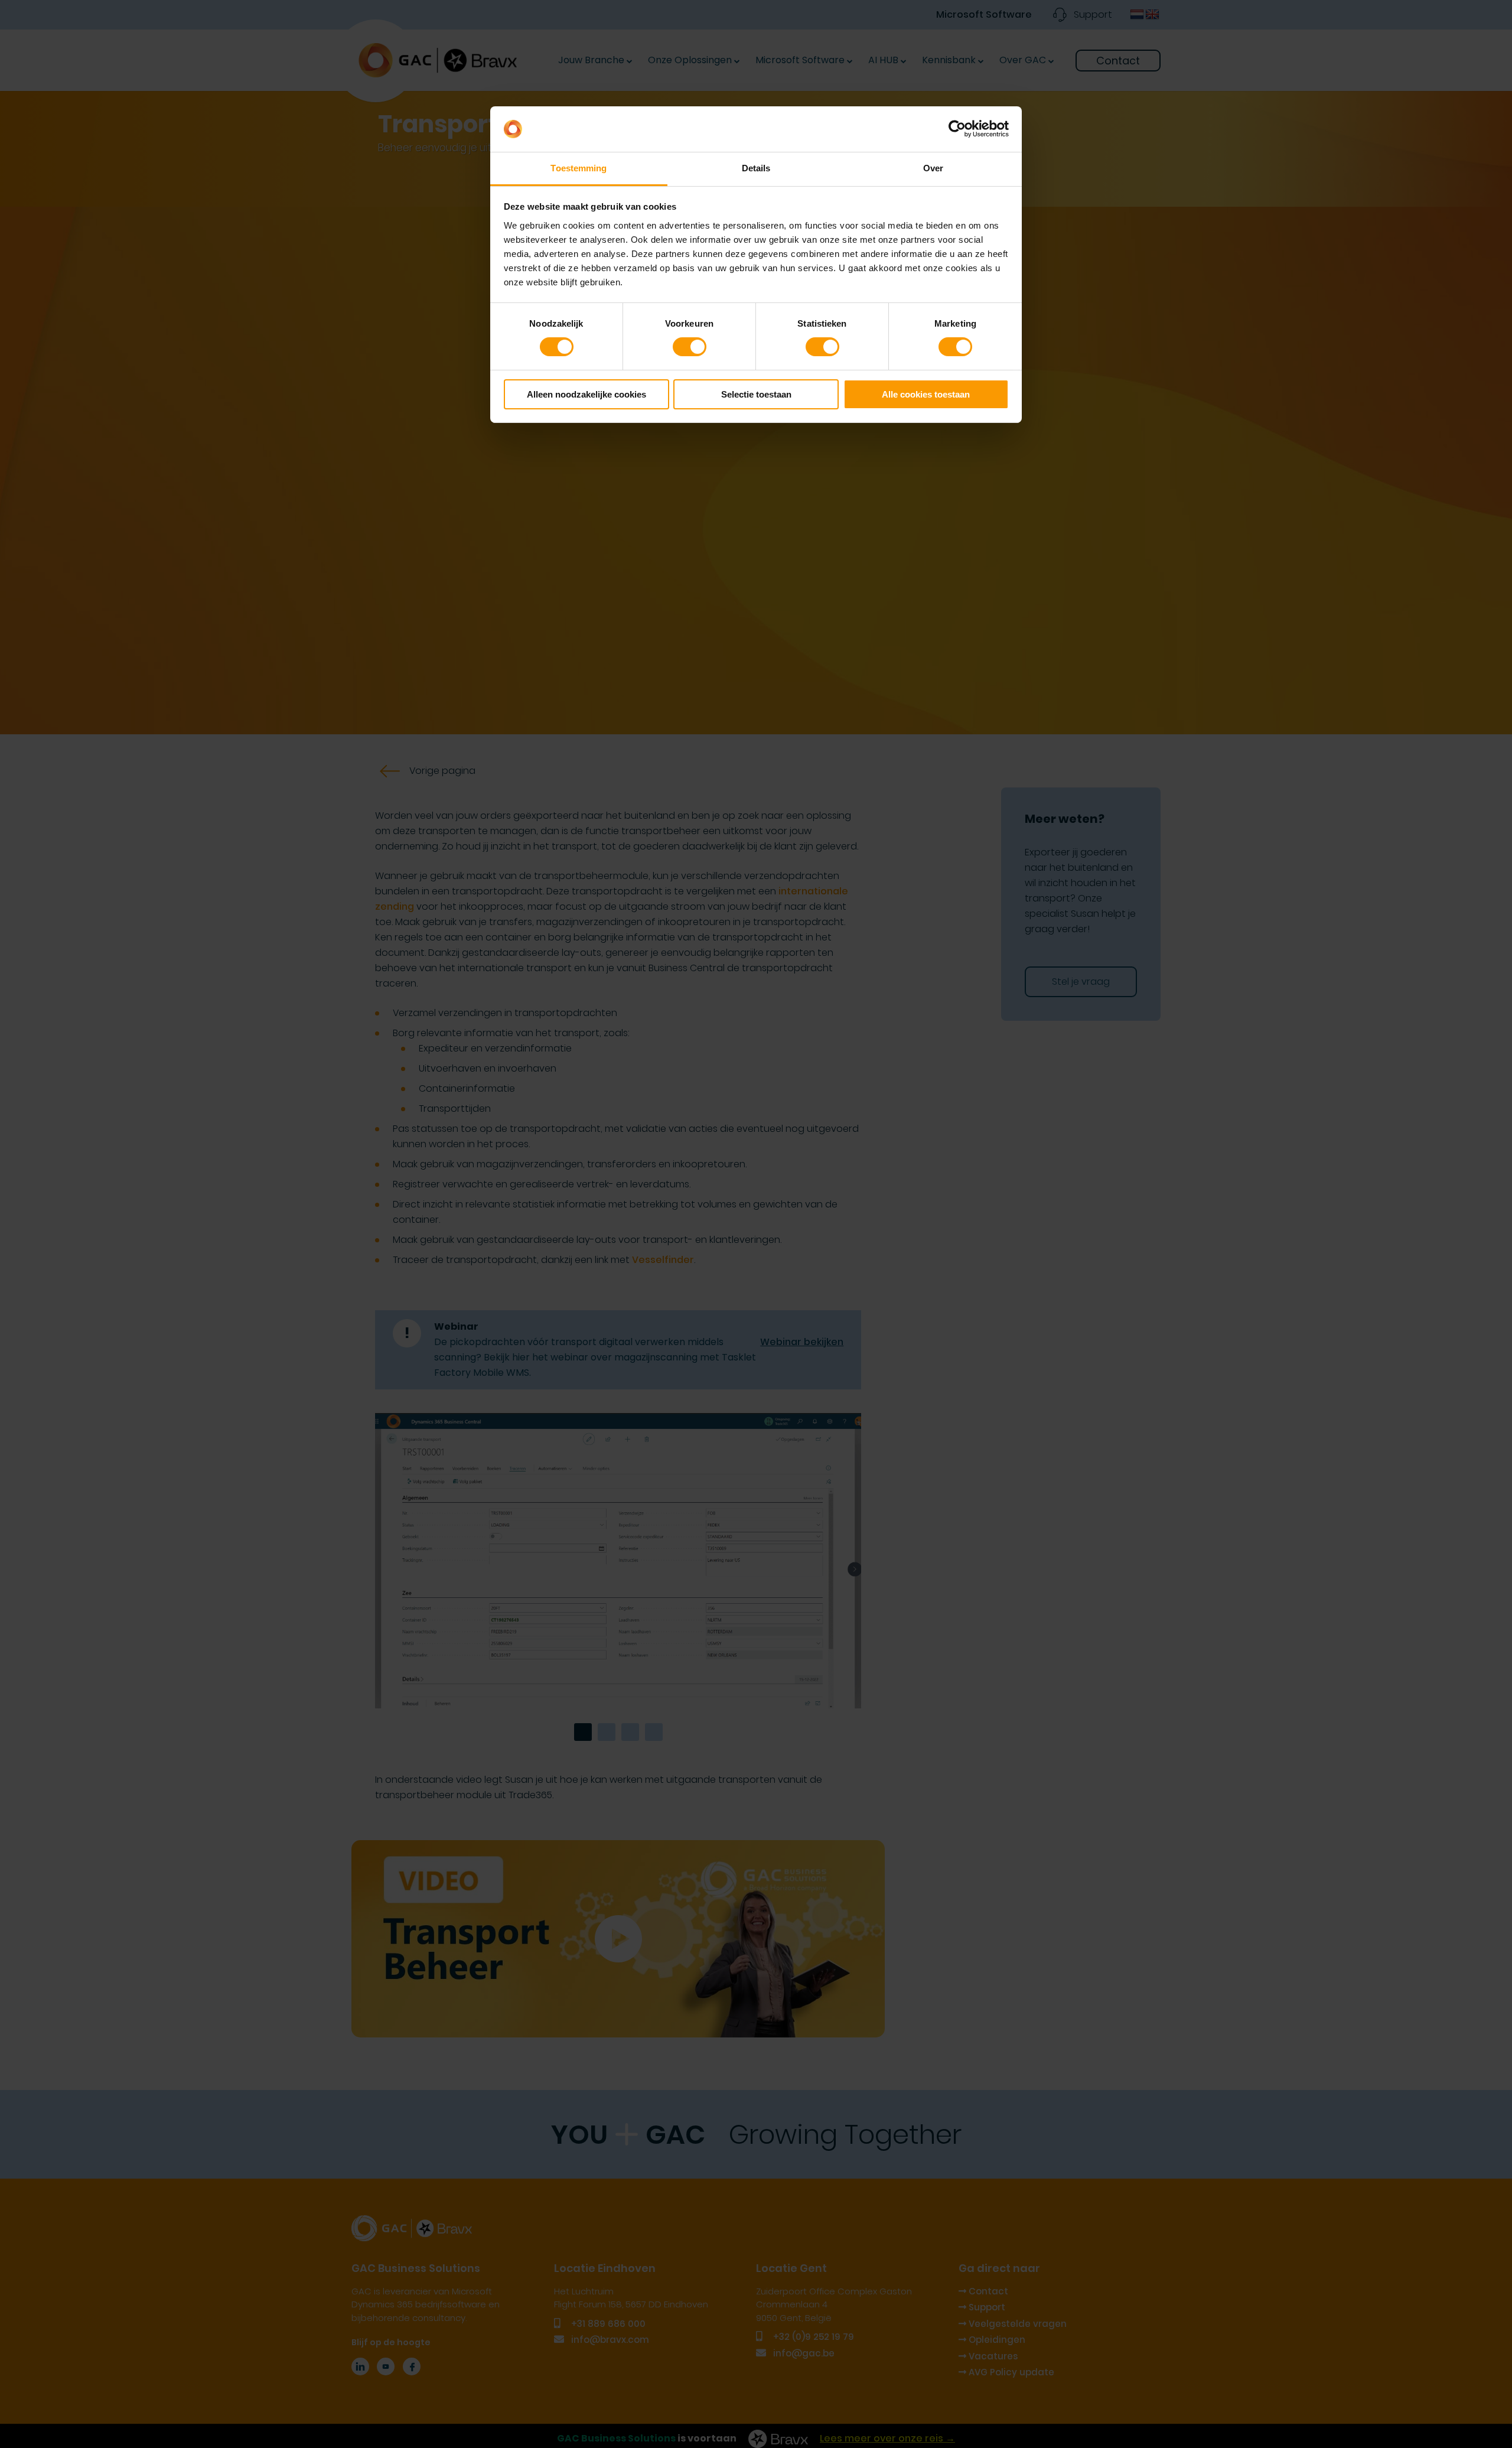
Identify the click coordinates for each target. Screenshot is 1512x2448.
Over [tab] (933, 168)
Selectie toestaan (756, 394)
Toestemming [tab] (579, 168)
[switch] (690, 347)
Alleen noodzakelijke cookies (586, 394)
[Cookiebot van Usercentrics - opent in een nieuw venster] (957, 129)
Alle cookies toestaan (926, 394)
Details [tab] (756, 168)
